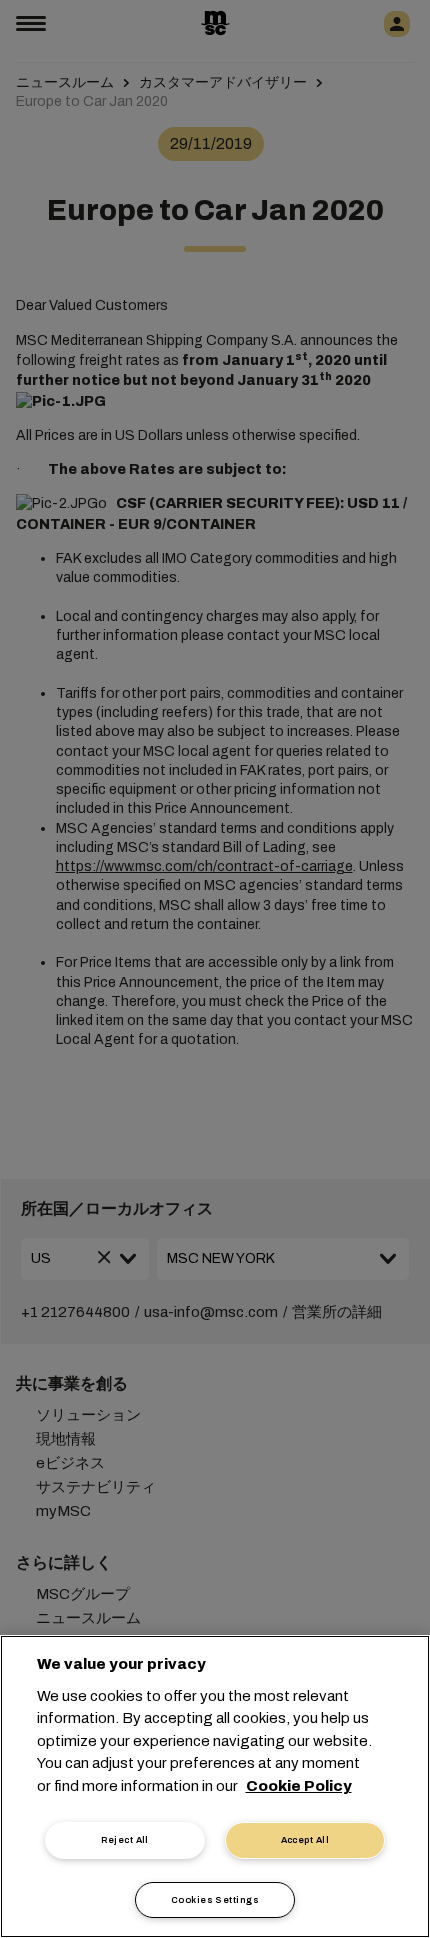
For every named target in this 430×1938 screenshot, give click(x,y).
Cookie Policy (299, 1786)
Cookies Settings (215, 1900)
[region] (215, 1786)
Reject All (125, 1840)
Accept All (305, 1840)
